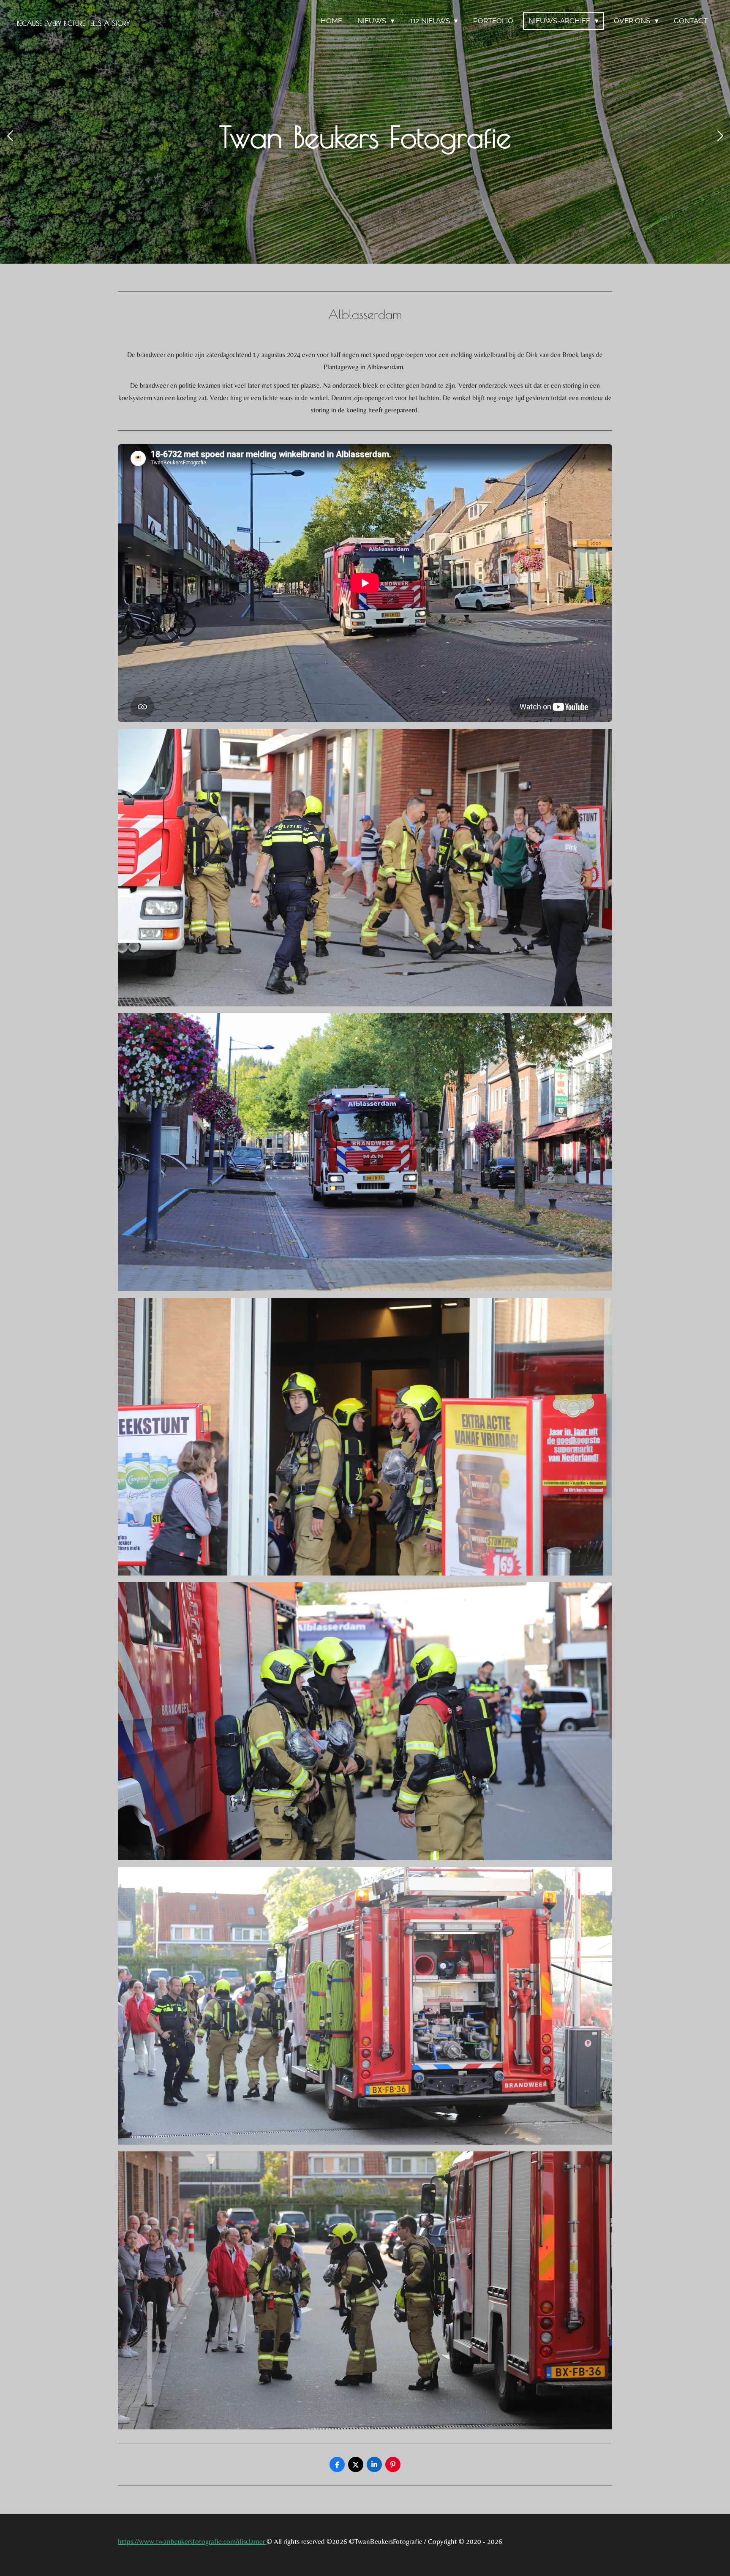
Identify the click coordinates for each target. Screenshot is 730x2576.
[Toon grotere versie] (365, 868)
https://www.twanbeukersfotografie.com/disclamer (192, 2541)
